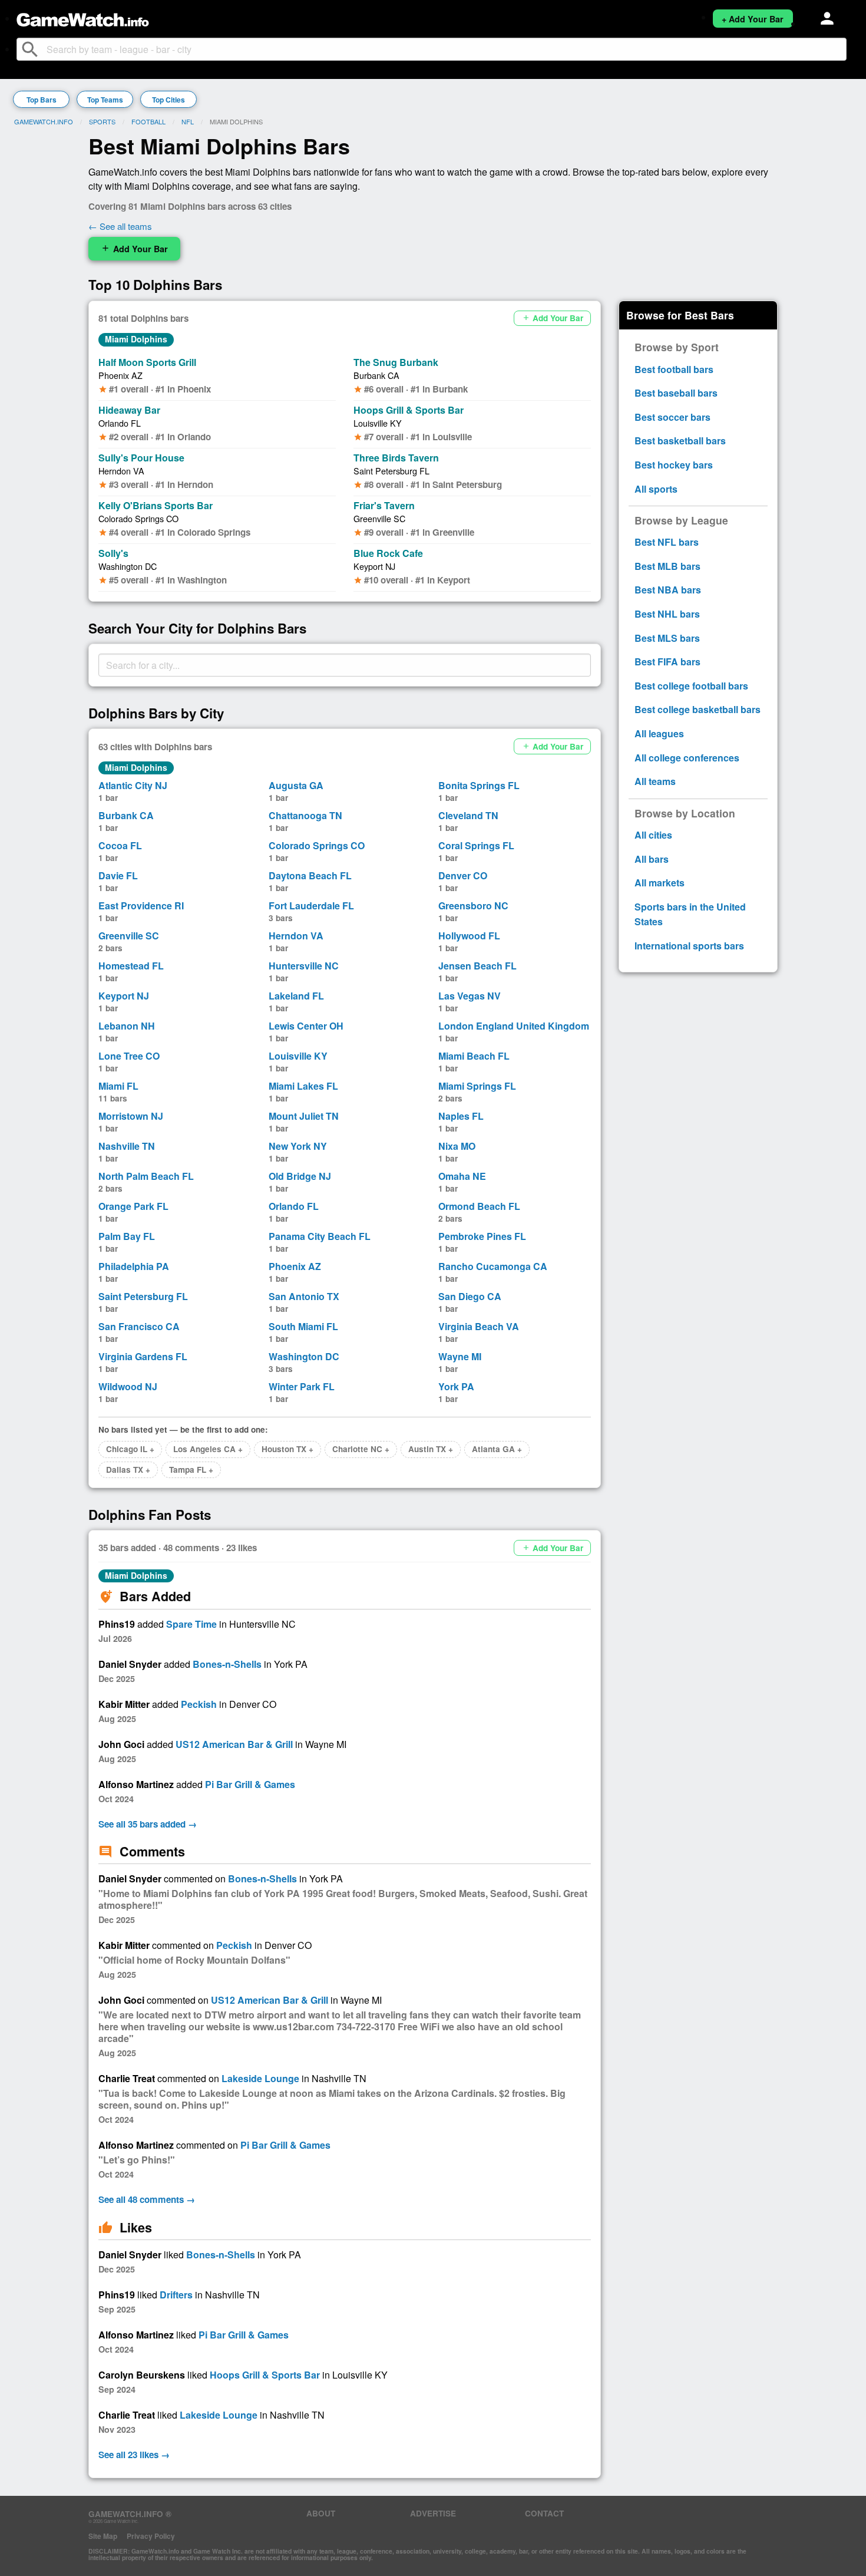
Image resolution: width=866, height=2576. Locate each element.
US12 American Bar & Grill (234, 1744)
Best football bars (674, 369)
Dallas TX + (128, 1470)
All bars (652, 859)
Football (148, 121)
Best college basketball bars (698, 709)
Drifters (176, 2295)
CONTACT (544, 2513)
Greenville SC (379, 518)
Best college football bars (691, 686)
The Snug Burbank (396, 362)
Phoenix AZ (120, 375)
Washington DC (128, 566)
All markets (660, 883)
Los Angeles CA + (208, 1449)
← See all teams (120, 226)
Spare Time (191, 1624)
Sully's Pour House (141, 458)
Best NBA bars (668, 590)
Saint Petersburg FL (391, 471)
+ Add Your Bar (753, 19)
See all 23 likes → (134, 2455)
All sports (656, 489)
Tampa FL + (191, 1470)
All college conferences (687, 758)
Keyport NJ (374, 566)
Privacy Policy (151, 2536)
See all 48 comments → (147, 2199)
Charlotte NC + (361, 1449)
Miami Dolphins (136, 339)
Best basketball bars (680, 441)
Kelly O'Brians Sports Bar (156, 505)
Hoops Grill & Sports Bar (409, 410)
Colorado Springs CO (138, 518)
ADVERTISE (433, 2513)
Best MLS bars (667, 638)
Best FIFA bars (667, 662)
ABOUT (321, 2513)
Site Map (103, 2536)
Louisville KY (378, 423)
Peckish (199, 1704)
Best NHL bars (667, 614)
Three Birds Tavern (396, 458)
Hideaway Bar (129, 410)
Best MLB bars (667, 566)
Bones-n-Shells (227, 1664)
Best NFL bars (667, 542)
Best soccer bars (672, 417)
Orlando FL (120, 423)
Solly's (113, 553)
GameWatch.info (44, 121)
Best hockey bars (674, 465)
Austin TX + (431, 1449)
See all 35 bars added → (148, 1824)
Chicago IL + (130, 1449)
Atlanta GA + (497, 1449)
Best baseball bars (676, 393)
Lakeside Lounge (260, 2078)
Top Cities (168, 100)
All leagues (659, 733)
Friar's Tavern (384, 505)
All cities (653, 835)
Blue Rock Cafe (388, 553)
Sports (102, 121)
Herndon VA (121, 471)
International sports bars (689, 946)
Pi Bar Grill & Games (250, 1784)
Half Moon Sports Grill (147, 362)
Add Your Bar (134, 249)
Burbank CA (376, 375)
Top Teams (105, 100)
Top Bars (42, 100)
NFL (188, 121)
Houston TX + (287, 1449)
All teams (655, 781)
